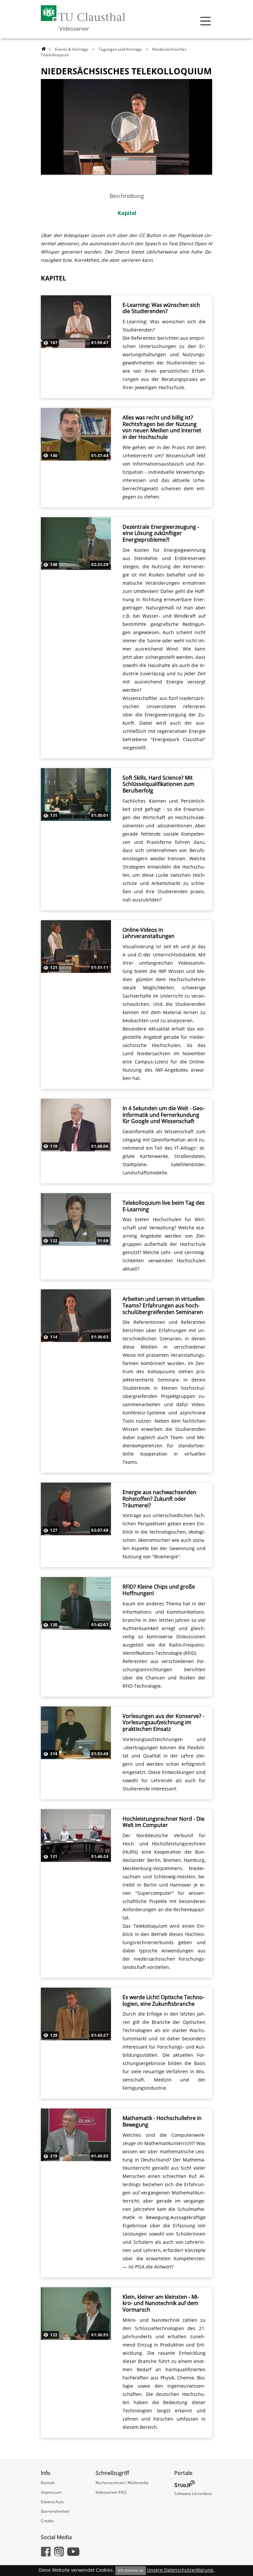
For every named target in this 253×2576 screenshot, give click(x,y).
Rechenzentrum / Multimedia (122, 2483)
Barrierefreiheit (55, 2511)
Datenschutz (52, 2502)
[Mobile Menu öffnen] (206, 21)
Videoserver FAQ (111, 2492)
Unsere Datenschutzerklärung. (181, 2570)
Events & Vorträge (72, 49)
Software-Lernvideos (193, 2494)
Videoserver (74, 29)
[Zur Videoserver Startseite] (44, 49)
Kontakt (48, 2483)
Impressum (51, 2492)
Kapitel (127, 213)
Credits (47, 2521)
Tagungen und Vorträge (120, 49)
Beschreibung (127, 196)
